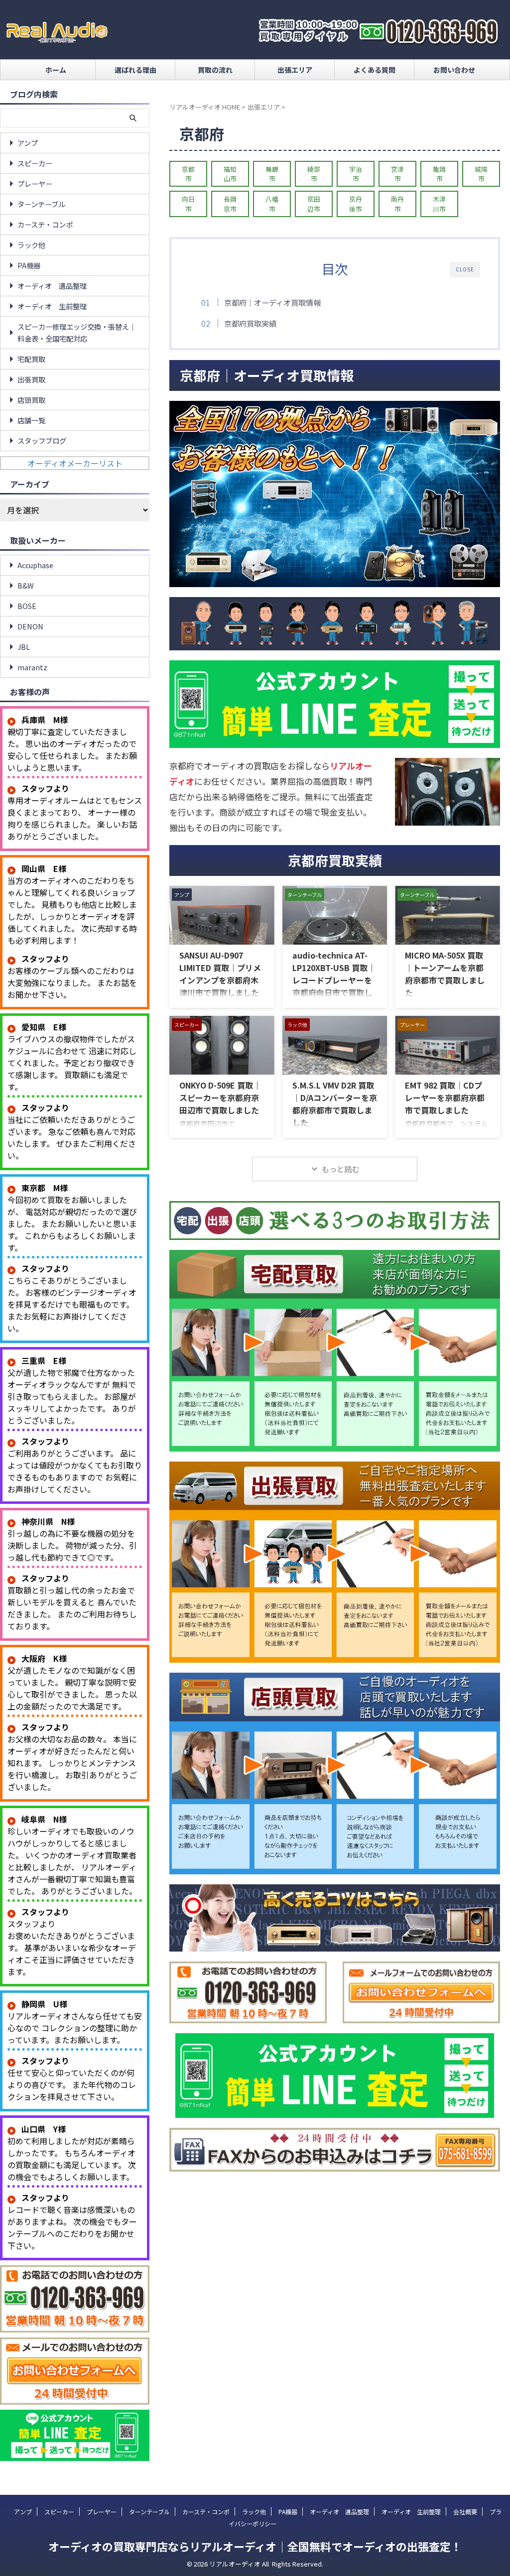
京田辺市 (314, 204)
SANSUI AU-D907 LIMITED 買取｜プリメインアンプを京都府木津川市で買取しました (220, 974)
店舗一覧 (31, 420)
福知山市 (230, 174)
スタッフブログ (42, 440)
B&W (26, 585)
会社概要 (465, 2512)
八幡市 (272, 204)
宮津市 (397, 174)
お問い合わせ (454, 70)
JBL (24, 647)
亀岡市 (439, 174)
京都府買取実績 (250, 323)
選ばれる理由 (135, 70)
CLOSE (465, 269)
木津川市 (439, 204)
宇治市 (356, 174)
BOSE (27, 606)
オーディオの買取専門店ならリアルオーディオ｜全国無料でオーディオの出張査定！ (255, 2546)
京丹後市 (356, 204)
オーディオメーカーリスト (75, 463)
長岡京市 (230, 204)
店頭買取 (31, 400)
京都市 (188, 174)
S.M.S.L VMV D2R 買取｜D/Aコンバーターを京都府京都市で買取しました (335, 1104)
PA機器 (29, 265)
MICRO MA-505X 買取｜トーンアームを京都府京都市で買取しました (445, 974)
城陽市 (481, 174)
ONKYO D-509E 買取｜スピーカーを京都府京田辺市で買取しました (220, 1098)
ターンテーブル (41, 204)
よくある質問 (375, 70)
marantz (32, 667)
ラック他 (31, 245)
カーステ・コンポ (45, 224)
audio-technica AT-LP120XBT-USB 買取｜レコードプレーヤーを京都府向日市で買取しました (334, 980)
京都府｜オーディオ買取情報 (272, 302)
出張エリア (295, 70)
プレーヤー (35, 184)
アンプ (28, 143)
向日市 (188, 204)
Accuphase (35, 565)
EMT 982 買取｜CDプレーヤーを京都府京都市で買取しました (445, 1098)
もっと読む (340, 1169)
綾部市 (314, 174)
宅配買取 (31, 359)
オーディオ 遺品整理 (52, 286)
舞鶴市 (272, 174)
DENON (30, 626)
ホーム (56, 70)
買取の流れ (215, 70)
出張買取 (31, 379)
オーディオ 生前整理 (52, 306)
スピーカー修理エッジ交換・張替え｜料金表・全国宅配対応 (77, 332)
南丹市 (397, 204)
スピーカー (35, 163)
